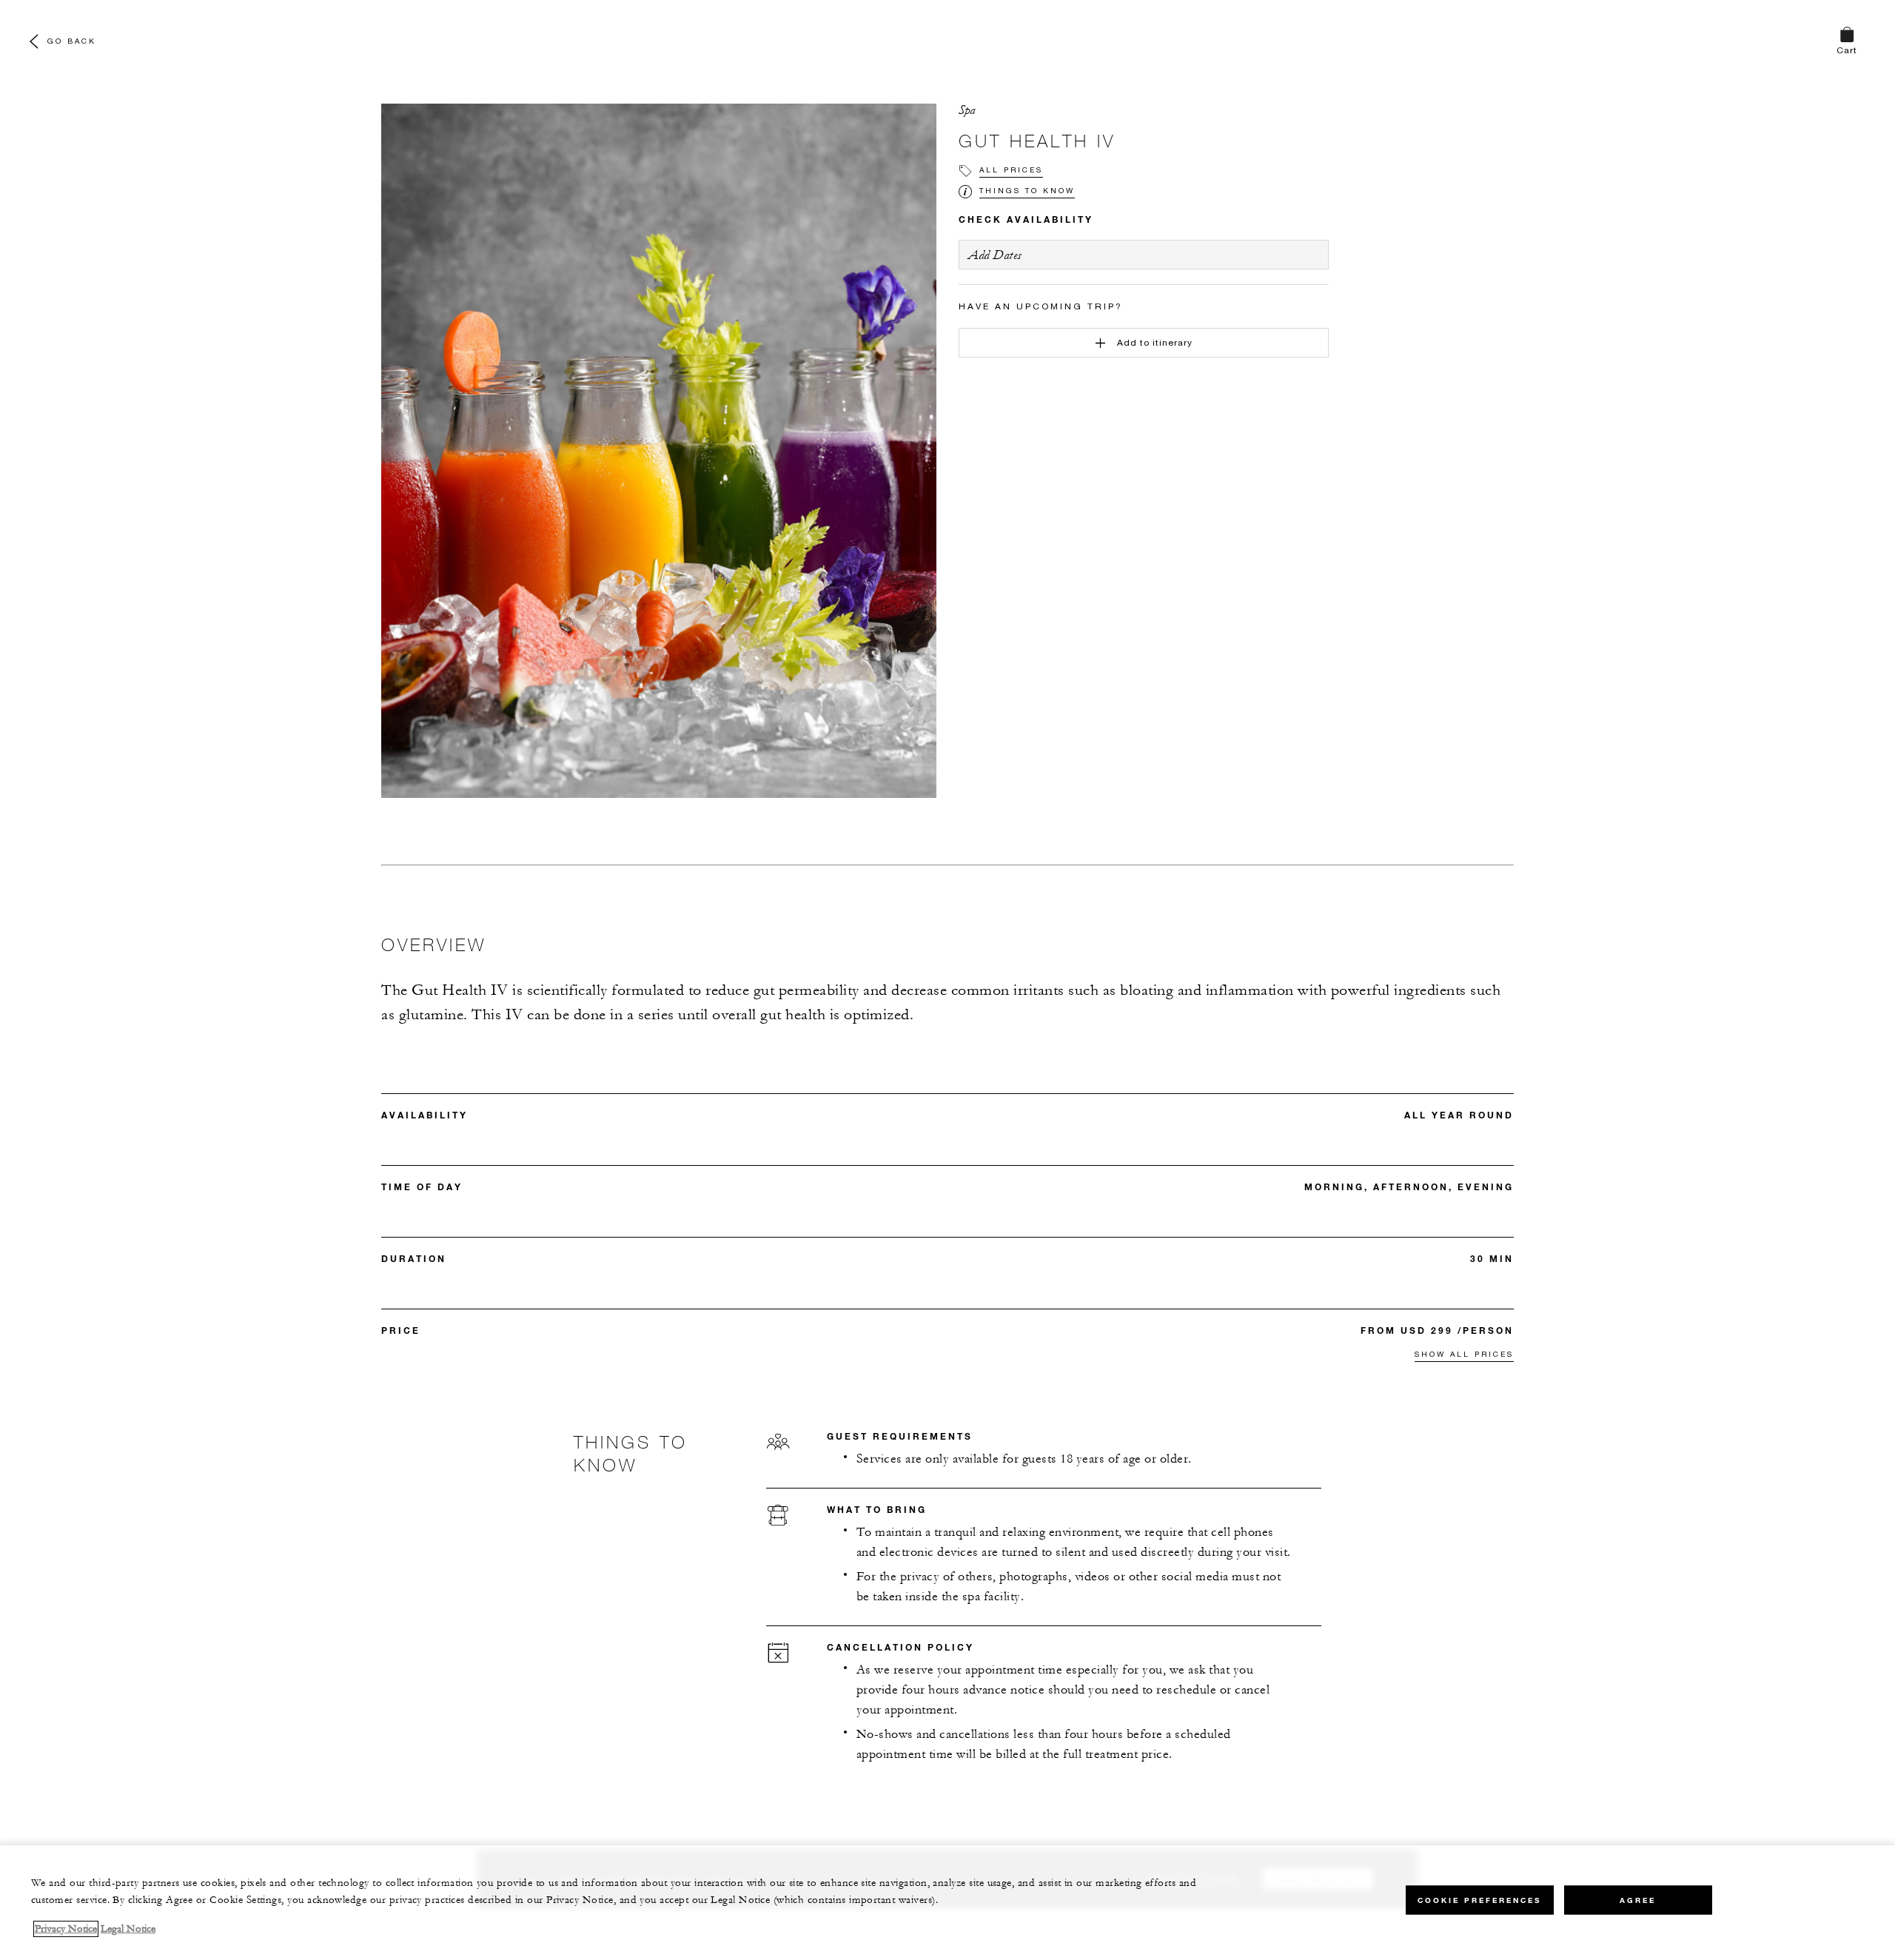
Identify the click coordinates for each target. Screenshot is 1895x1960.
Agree (1638, 1900)
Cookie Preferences (1479, 1900)
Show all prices (1464, 1354)
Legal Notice (128, 1929)
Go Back (72, 41)
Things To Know (1027, 190)
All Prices (1011, 170)
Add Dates (995, 255)
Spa (967, 110)
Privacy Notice (66, 1929)
